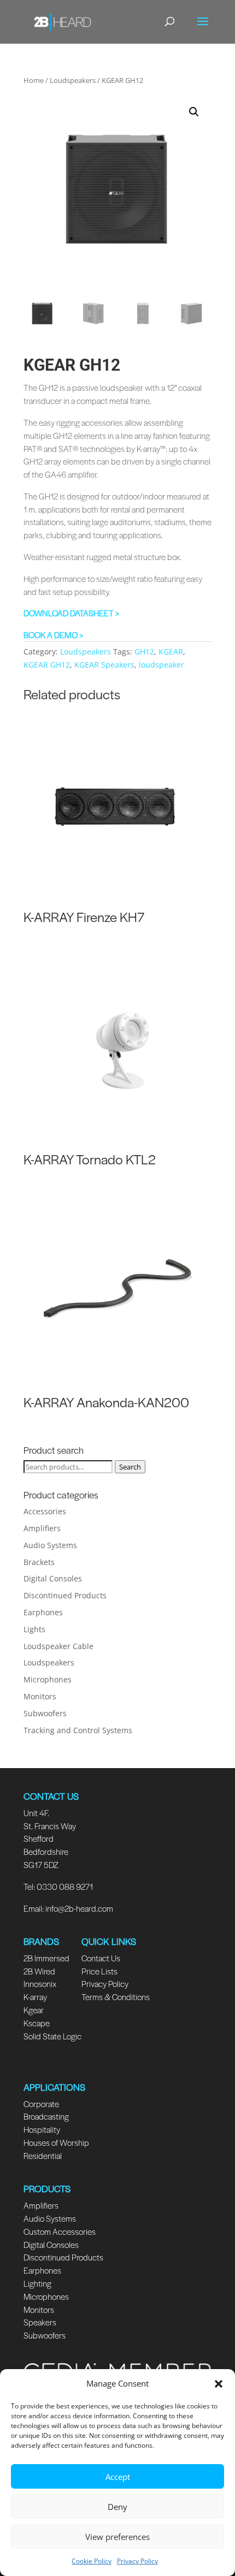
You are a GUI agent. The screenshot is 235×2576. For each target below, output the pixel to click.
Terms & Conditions (116, 1997)
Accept (118, 2477)
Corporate (41, 2104)
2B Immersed (46, 1958)
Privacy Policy (137, 2561)
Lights (34, 1629)
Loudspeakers (73, 80)
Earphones (43, 1612)
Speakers (40, 2322)
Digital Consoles (53, 1578)
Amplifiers (42, 1528)
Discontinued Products (65, 1595)
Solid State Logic (52, 2036)
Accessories (45, 1511)
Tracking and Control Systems (78, 1730)
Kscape (37, 2023)
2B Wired (39, 1971)
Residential (43, 2155)
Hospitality (42, 2129)
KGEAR (171, 652)
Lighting (37, 2283)
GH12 (144, 652)
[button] (219, 2384)
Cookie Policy (92, 2561)
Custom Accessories (60, 2231)
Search (130, 1467)
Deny (117, 2507)
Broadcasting (46, 2116)
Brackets (39, 1562)
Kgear (34, 2010)
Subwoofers (45, 1713)
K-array (35, 1997)
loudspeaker (161, 665)
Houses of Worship (56, 2142)
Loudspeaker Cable (58, 1646)
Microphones (48, 1679)
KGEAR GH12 (47, 665)
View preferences (117, 2537)
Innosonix (40, 1983)
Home (34, 80)
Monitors (40, 1696)
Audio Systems (50, 1545)
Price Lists (99, 1971)
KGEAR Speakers (104, 665)
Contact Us (101, 1958)
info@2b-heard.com (79, 1908)
